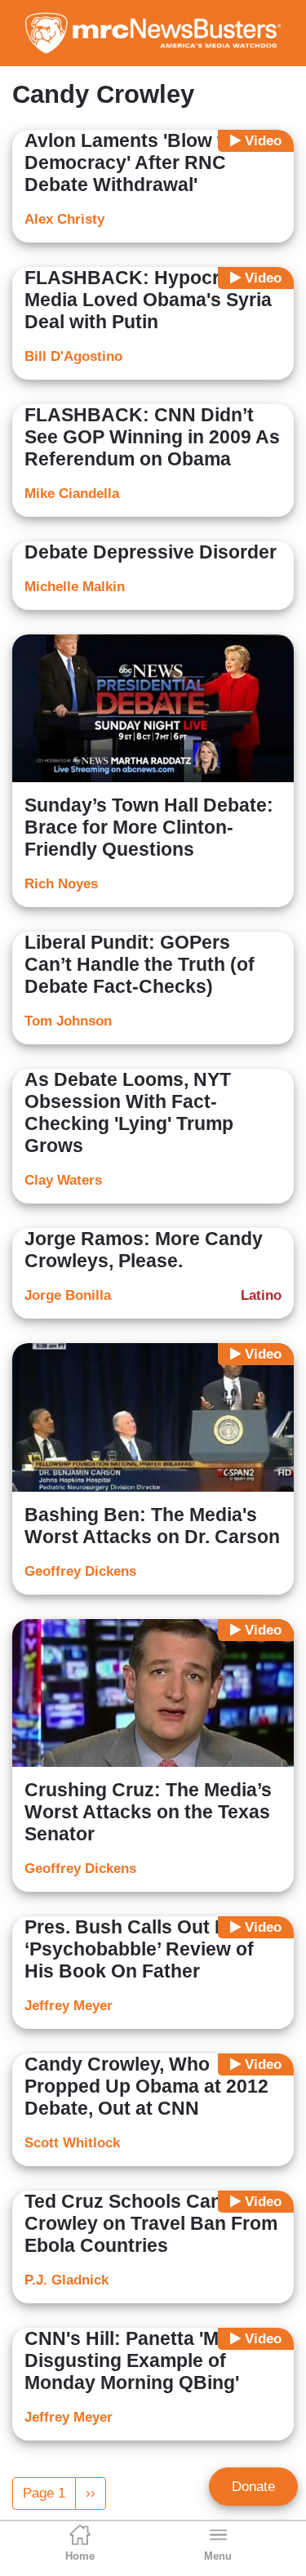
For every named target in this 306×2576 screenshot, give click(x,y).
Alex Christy (64, 219)
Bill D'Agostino (73, 356)
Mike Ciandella (72, 494)
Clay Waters (63, 1180)
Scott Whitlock (72, 2143)
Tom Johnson (68, 1021)
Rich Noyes (61, 884)
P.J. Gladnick (67, 2280)
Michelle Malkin (75, 587)
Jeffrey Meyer (69, 2006)
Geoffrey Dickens (80, 1571)
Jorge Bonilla (68, 1295)
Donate (253, 2487)
